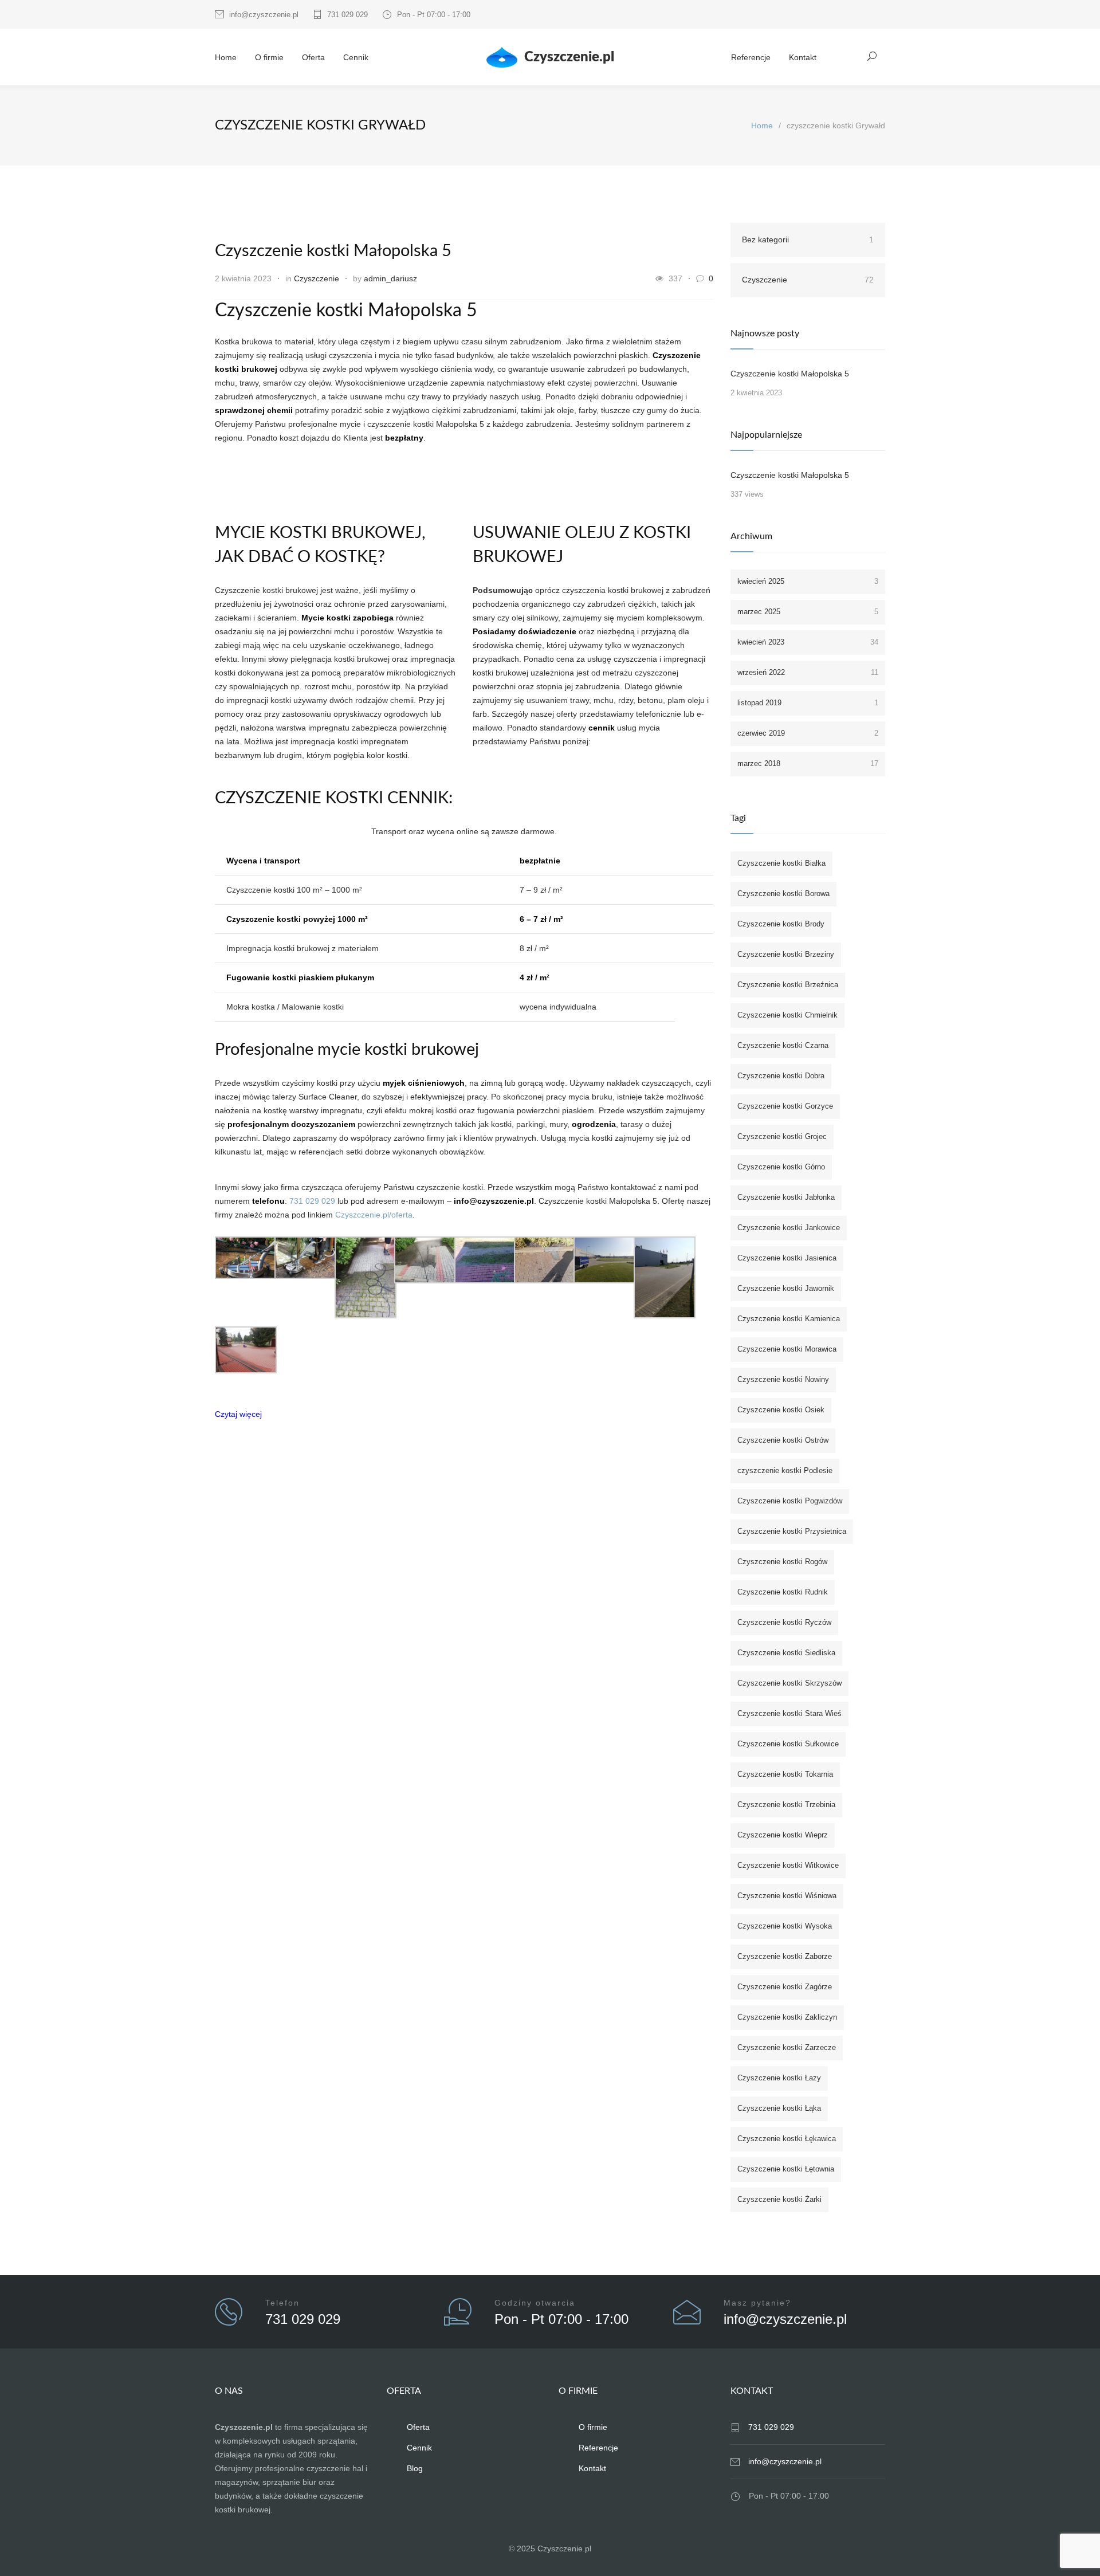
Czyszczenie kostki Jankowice (789, 1228)
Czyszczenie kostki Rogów (782, 1562)
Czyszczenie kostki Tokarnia (785, 1774)
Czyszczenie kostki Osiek (781, 1410)
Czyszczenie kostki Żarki (779, 2199)
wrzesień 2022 (808, 672)
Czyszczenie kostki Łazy (779, 2078)
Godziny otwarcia (535, 2303)
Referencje (751, 57)
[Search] (872, 56)
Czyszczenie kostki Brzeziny (786, 954)
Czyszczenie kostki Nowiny (783, 1379)
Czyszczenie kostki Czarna (783, 1045)
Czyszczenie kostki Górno (781, 1167)
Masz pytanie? (757, 2303)
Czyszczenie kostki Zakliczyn (787, 2017)
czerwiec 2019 (808, 733)
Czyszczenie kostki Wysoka (785, 1926)
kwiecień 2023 (808, 642)
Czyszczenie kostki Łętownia (786, 2169)
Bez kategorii (808, 239)
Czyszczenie (317, 278)
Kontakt (803, 57)
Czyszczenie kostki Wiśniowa (787, 1896)
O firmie (269, 57)
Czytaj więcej (238, 1414)
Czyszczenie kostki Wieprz (783, 1835)
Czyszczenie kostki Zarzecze (787, 2047)
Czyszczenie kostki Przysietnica (792, 1531)
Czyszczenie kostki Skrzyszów (789, 1683)
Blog (415, 2468)
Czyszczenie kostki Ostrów (783, 1440)
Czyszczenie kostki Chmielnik (787, 1015)
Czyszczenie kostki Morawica (787, 1349)
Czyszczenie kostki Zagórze (785, 1987)
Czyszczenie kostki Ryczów (784, 1622)
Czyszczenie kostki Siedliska (786, 1653)
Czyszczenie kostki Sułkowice (788, 1744)
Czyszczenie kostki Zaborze (785, 1956)
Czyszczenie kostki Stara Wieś (789, 1713)
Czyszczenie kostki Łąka (779, 2108)
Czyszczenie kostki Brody (781, 924)
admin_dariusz (390, 278)
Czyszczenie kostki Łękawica (787, 2139)
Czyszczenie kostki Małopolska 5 (333, 251)
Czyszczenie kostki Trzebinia (786, 1805)
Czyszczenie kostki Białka (781, 863)
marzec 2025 (808, 612)
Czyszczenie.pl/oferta (374, 1215)
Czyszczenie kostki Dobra (781, 1076)
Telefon (282, 2303)
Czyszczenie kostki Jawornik (786, 1288)
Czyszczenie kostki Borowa (783, 894)
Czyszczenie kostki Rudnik (783, 1592)
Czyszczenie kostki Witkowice (788, 1865)
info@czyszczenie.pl (264, 15)
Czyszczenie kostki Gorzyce (785, 1106)
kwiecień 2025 (808, 581)
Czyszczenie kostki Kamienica (789, 1319)
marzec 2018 (808, 763)
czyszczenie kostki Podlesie (785, 1470)
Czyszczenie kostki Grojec (782, 1136)
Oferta (313, 57)
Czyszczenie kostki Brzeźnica (788, 985)
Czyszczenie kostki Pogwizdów (790, 1501)
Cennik (356, 57)
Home (226, 57)
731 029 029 (347, 15)
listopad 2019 (808, 703)
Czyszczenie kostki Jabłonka (786, 1197)
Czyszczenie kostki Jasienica (787, 1258)
